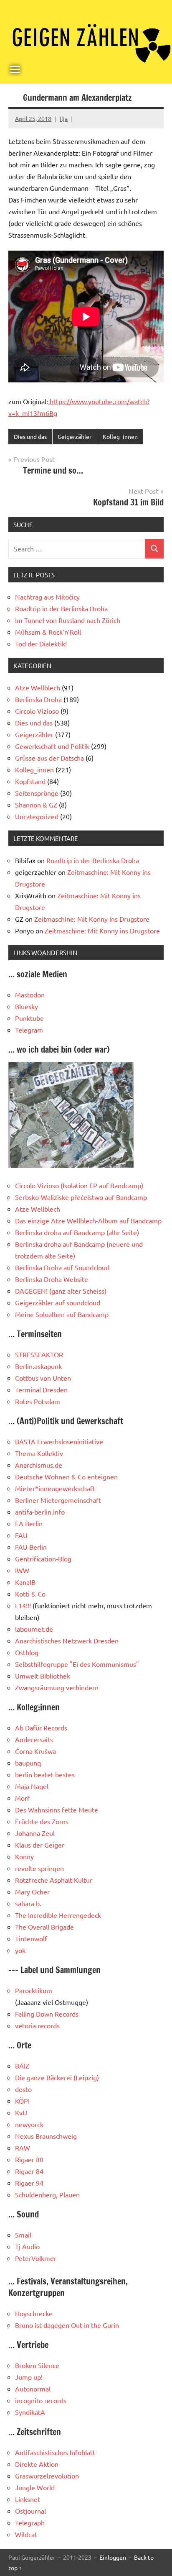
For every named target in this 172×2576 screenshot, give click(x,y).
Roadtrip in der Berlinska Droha (61, 608)
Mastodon (30, 995)
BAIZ (22, 2066)
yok (20, 1950)
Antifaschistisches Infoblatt (55, 2452)
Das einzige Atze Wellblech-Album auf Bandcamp (88, 1220)
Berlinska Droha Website (52, 1279)
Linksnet (28, 2499)
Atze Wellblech (38, 687)
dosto (23, 2089)
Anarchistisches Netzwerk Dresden (67, 1640)
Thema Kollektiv (39, 1453)
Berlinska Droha (38, 699)
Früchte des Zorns (42, 1821)
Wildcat (26, 2534)
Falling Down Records (47, 2014)
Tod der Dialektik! (41, 643)
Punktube (29, 1018)
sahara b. (28, 1903)
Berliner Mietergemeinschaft (58, 1500)
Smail (23, 2235)
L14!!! (23, 1605)
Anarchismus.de (39, 1465)
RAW (23, 2148)
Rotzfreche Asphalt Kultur (54, 1880)
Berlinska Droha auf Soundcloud (62, 1267)
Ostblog (27, 1652)
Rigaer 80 (29, 2159)
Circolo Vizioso (37, 711)
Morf (22, 1798)
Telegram (29, 1030)
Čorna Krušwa (35, 1751)
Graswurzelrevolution (47, 2476)
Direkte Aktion (37, 2464)
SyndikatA (30, 2412)
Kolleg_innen (120, 436)
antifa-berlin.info (40, 1512)
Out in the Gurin (95, 2325)
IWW (22, 1570)
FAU (21, 1535)
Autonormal (33, 2389)
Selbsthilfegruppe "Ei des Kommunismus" (77, 1664)
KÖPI (22, 2101)
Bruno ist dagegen (42, 2325)
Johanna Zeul (35, 1833)
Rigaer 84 (29, 2171)
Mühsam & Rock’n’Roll (48, 632)
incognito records (41, 2400)
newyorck (29, 2124)
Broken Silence (37, 2365)
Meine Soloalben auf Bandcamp (62, 1314)
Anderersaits (34, 1739)
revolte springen (39, 1868)
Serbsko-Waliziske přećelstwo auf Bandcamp (81, 1197)
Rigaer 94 (29, 2183)
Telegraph (30, 2522)
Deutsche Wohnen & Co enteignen (66, 1476)
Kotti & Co (30, 1594)
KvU (21, 2112)
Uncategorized (37, 816)
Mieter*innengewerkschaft (55, 1488)
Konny (24, 1856)
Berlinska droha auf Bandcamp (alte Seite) (77, 1232)
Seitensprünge (37, 793)
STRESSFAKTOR (39, 1354)
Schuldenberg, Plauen (47, 2194)
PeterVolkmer (36, 2258)
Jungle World (35, 2487)
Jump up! (29, 2377)
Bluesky (27, 1006)
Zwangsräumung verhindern (57, 1687)
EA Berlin (29, 1523)
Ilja (64, 118)
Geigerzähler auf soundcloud (58, 1302)
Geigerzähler (75, 436)
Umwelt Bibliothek (43, 1676)
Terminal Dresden (41, 1389)
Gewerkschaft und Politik (52, 746)
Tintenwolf (31, 1938)
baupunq (28, 1763)
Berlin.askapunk (38, 1366)
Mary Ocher (32, 1892)
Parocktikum (34, 1990)
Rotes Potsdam (38, 1401)
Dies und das (30, 436)
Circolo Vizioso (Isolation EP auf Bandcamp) (79, 1185)
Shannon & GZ (36, 805)
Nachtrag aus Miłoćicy (47, 597)
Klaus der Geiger (40, 1845)
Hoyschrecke (34, 2313)
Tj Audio (27, 2246)
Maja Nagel (32, 1786)
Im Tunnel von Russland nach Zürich (68, 620)
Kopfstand (30, 781)
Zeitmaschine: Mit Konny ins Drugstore (92, 919)
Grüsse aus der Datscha (49, 758)
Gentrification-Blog (43, 1558)
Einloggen (113, 2557)
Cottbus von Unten (43, 1378)
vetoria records (37, 2025)
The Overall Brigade (44, 1927)
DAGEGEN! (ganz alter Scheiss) (61, 1291)
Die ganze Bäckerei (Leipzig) (57, 2077)
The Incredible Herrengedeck (58, 1915)
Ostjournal (30, 2511)
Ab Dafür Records (41, 1728)
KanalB (25, 1582)
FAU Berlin (31, 1547)
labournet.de (34, 1629)
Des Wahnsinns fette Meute (57, 1810)
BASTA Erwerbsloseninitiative (59, 1441)
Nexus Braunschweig (46, 2136)
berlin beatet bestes (45, 1774)
